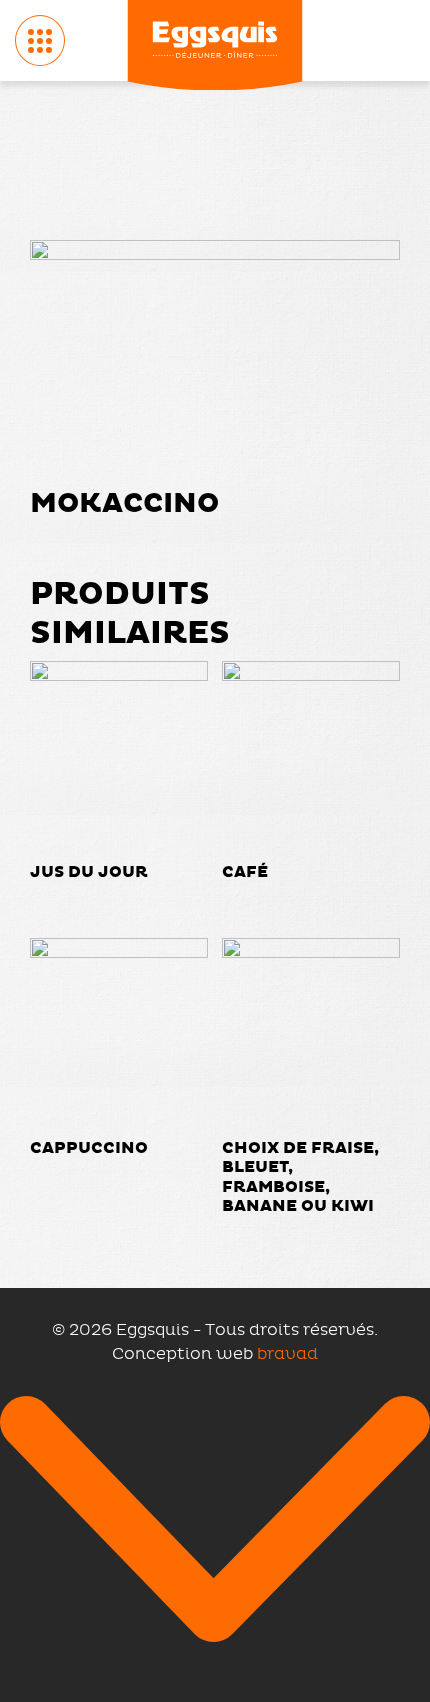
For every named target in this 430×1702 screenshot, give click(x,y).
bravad (287, 1353)
